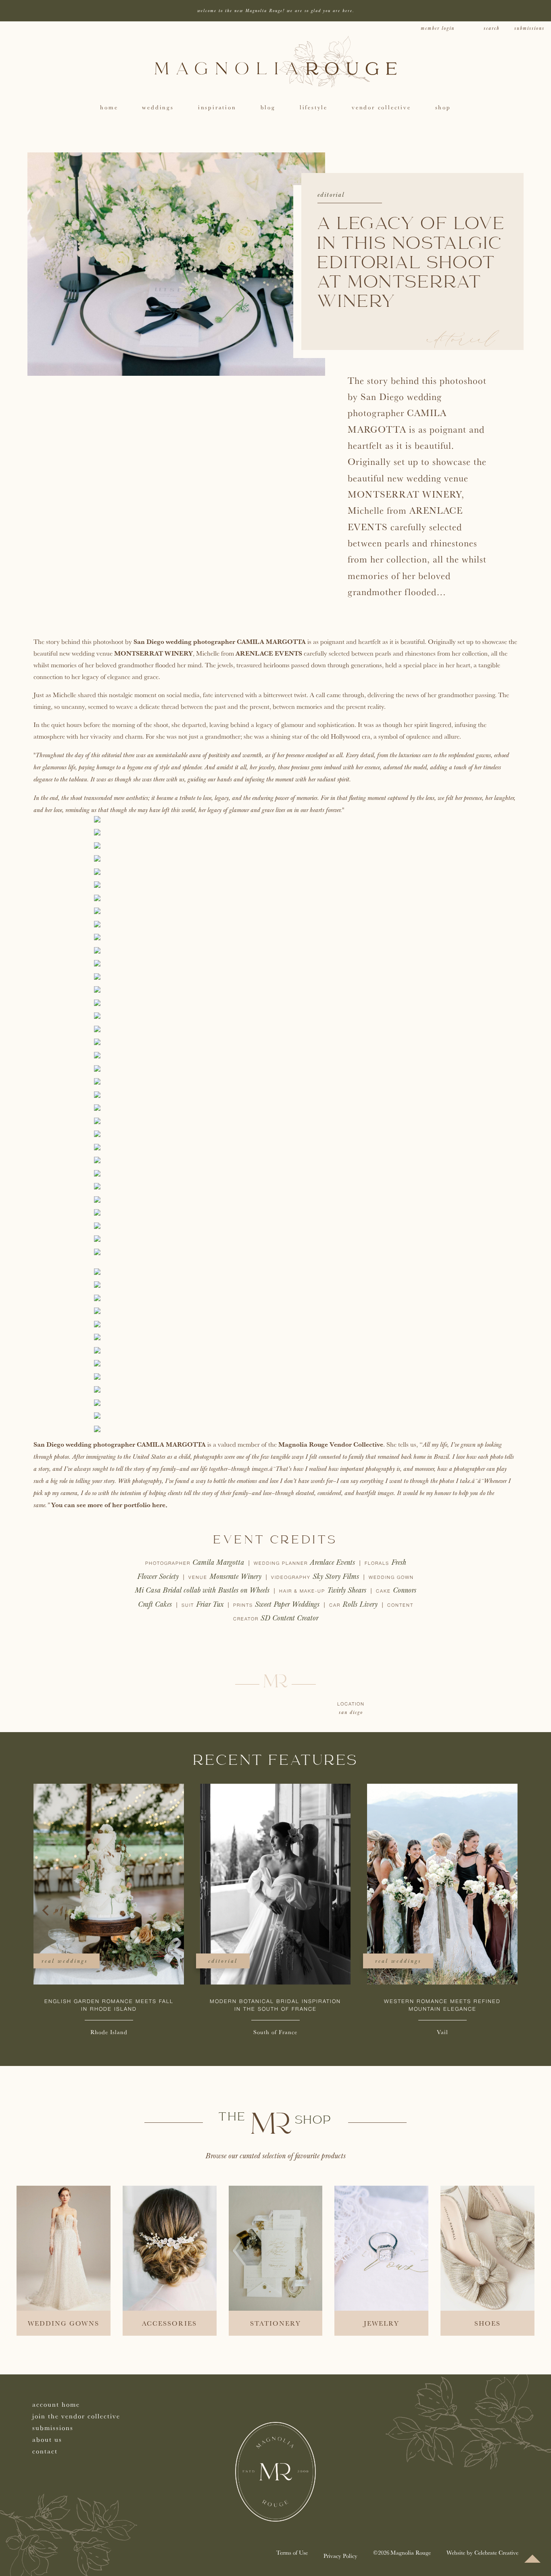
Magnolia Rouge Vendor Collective (331, 1444)
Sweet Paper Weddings (287, 1605)
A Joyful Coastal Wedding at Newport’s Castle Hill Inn (275, 2005)
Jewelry (382, 2323)
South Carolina (442, 2032)
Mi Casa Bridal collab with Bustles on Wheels (202, 1590)
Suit (189, 1606)
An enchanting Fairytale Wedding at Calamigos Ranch (109, 2005)
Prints (244, 1606)
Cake (384, 1591)
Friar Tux (210, 1605)
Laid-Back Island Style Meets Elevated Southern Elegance (442, 2005)
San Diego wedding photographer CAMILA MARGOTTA (220, 641)
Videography (292, 1578)
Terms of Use (292, 2552)
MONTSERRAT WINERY (153, 653)
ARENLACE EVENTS (269, 653)
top (532, 2559)
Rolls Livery (360, 1605)
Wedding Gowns (64, 2323)
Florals (378, 1564)
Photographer (169, 1564)
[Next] (505, 1910)
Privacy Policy (340, 2556)
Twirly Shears (347, 1590)
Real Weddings (65, 1961)
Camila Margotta (218, 1563)
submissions (529, 28)
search (492, 28)
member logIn (438, 28)
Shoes (487, 2323)
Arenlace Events (332, 1563)
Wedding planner (282, 1564)
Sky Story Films (336, 1577)
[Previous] (46, 1910)
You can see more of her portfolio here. (109, 1505)
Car (336, 1606)
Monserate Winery (235, 1577)
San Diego (351, 1713)
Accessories (169, 2323)
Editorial (331, 195)
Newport (275, 2032)
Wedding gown (391, 1578)
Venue (199, 1578)
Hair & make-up (303, 1591)
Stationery (275, 2323)
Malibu (109, 2032)
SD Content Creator (289, 1618)
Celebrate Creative (496, 2552)
